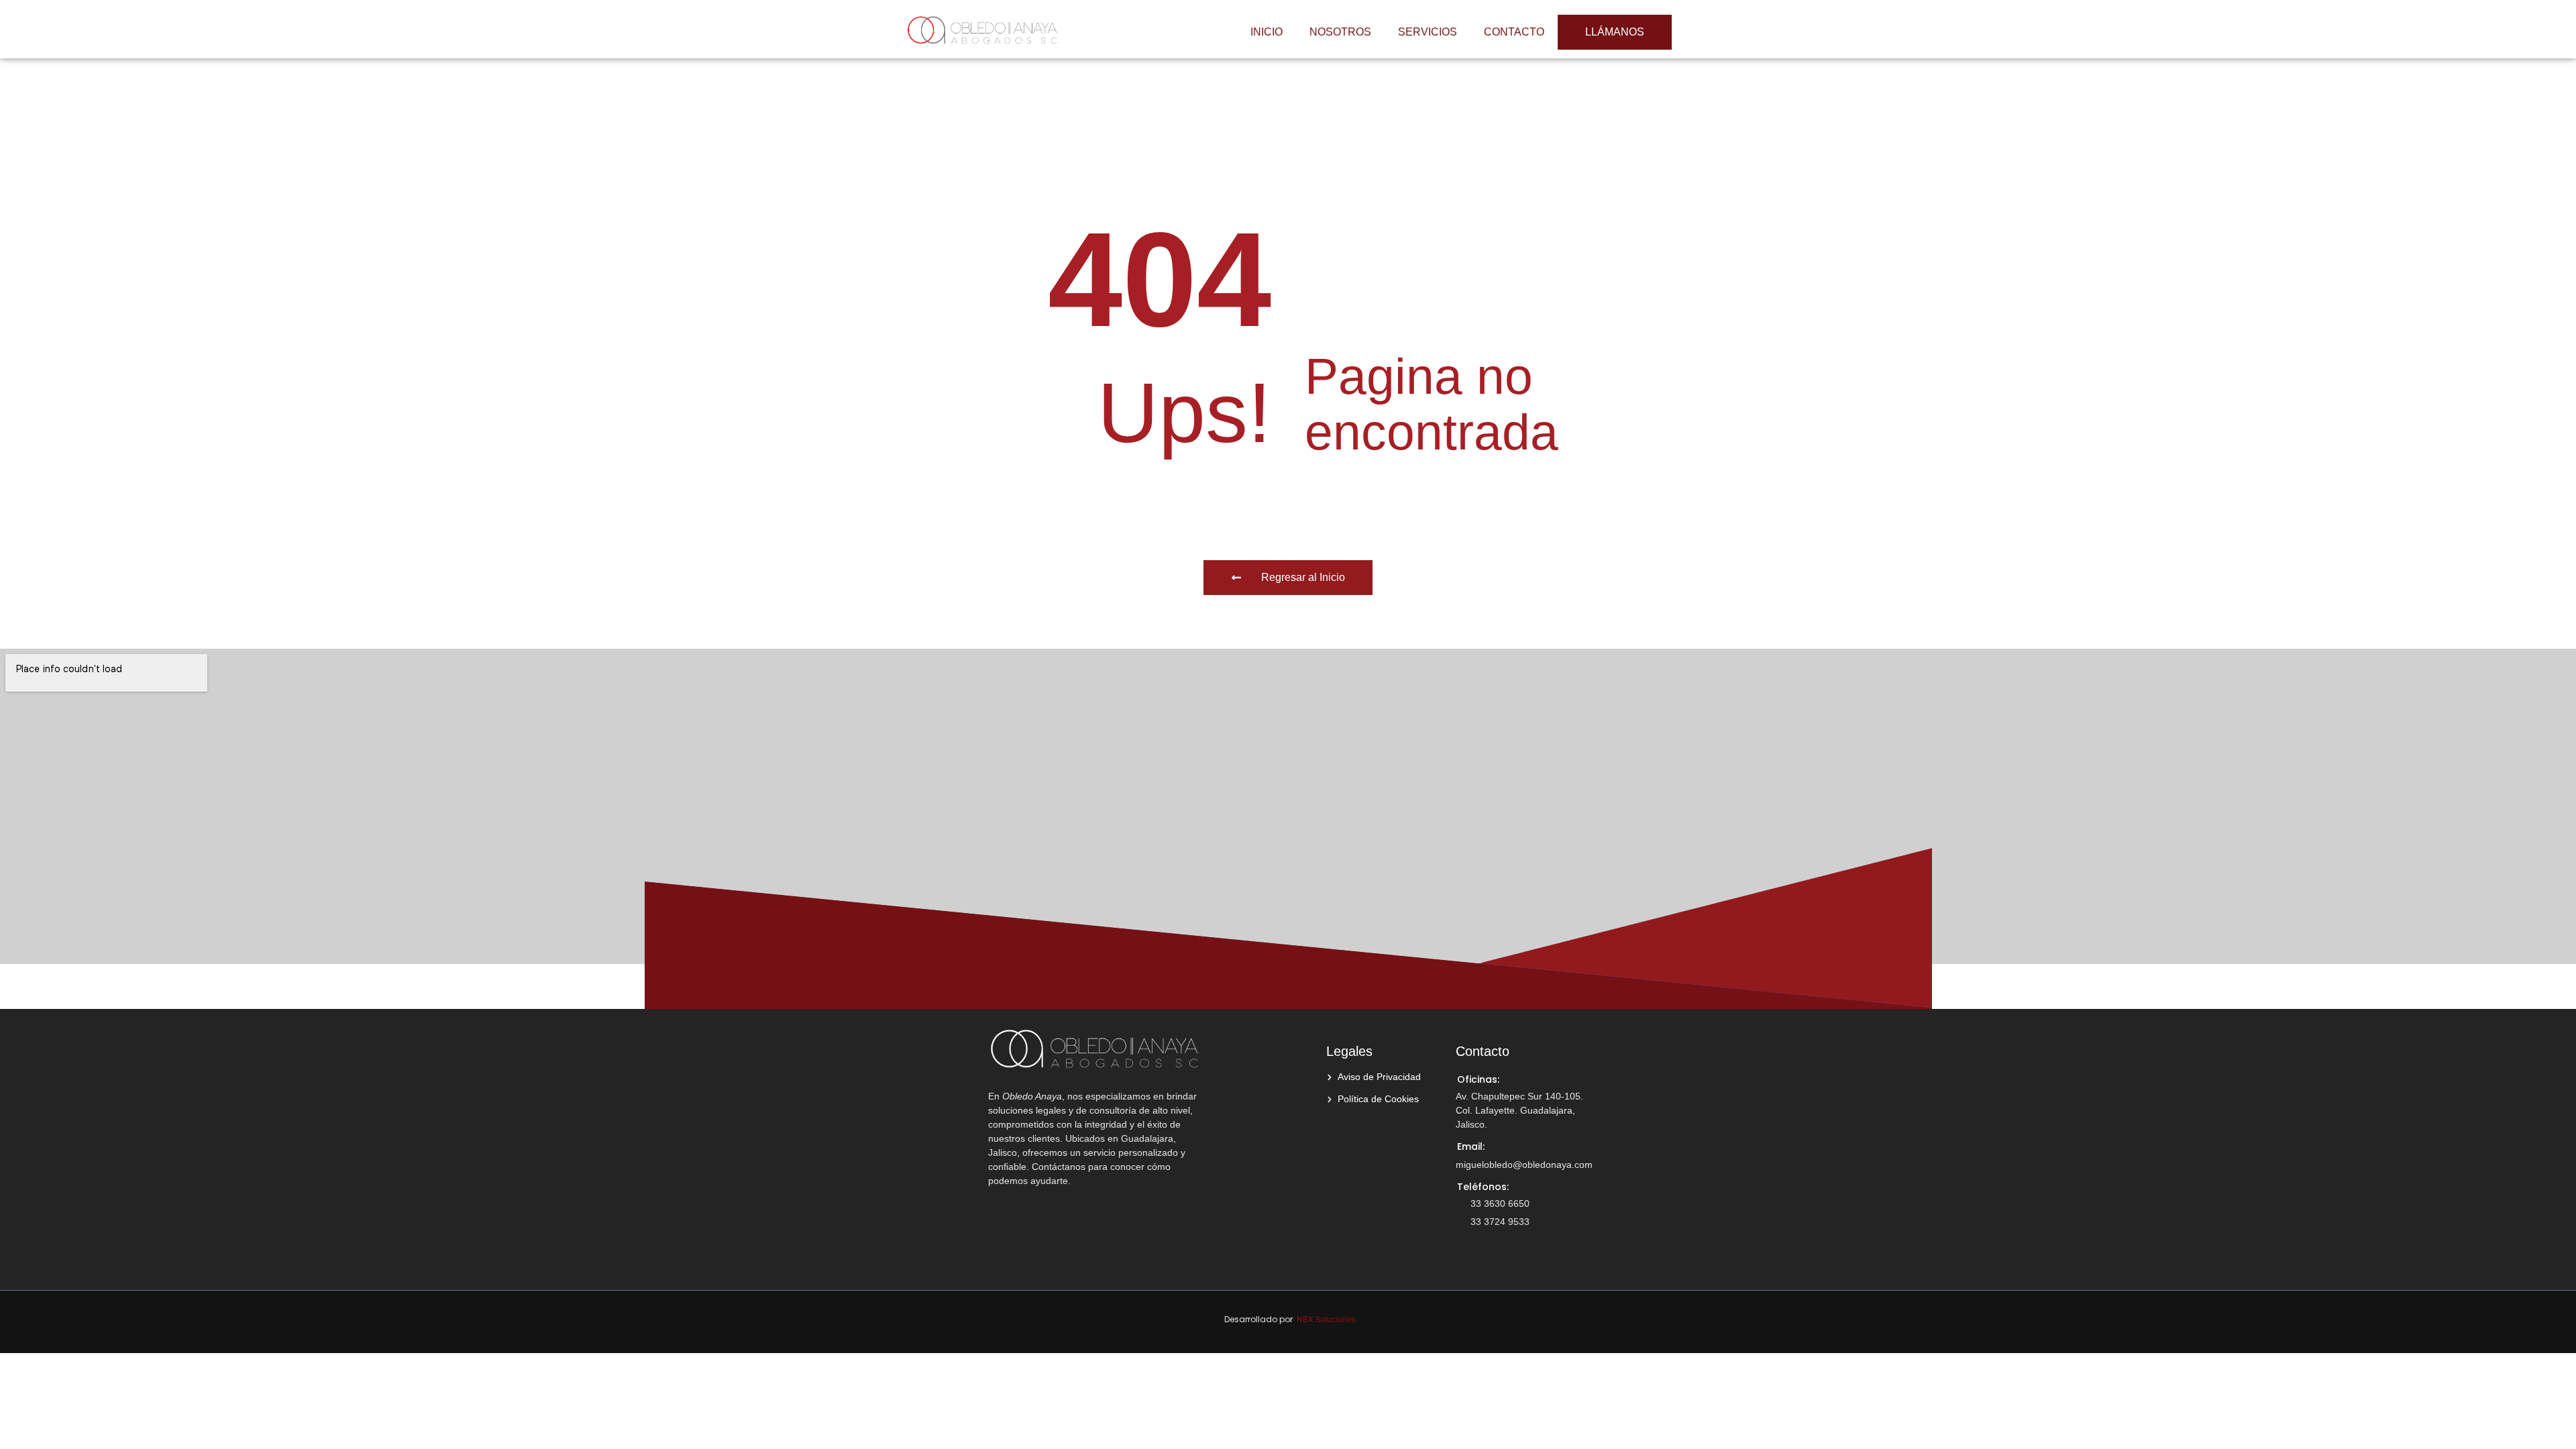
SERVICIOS (1428, 32)
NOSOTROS (1340, 32)
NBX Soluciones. (1327, 1320)
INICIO (1267, 32)
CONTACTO (1514, 32)
